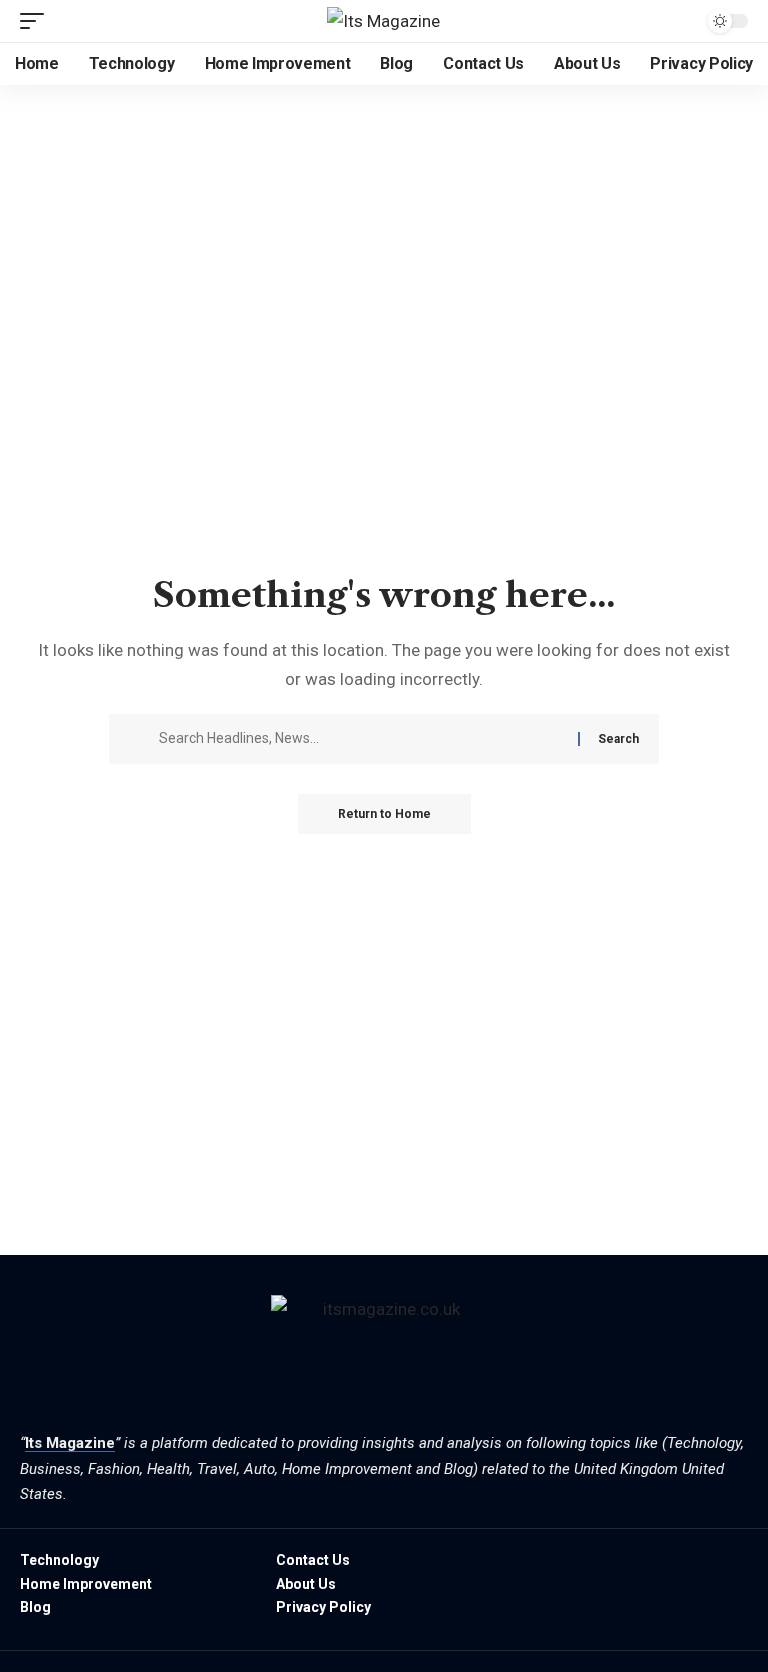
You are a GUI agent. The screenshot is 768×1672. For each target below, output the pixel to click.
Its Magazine (70, 1443)
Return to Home (384, 814)
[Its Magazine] (383, 21)
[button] (37, 21)
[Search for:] (361, 739)
